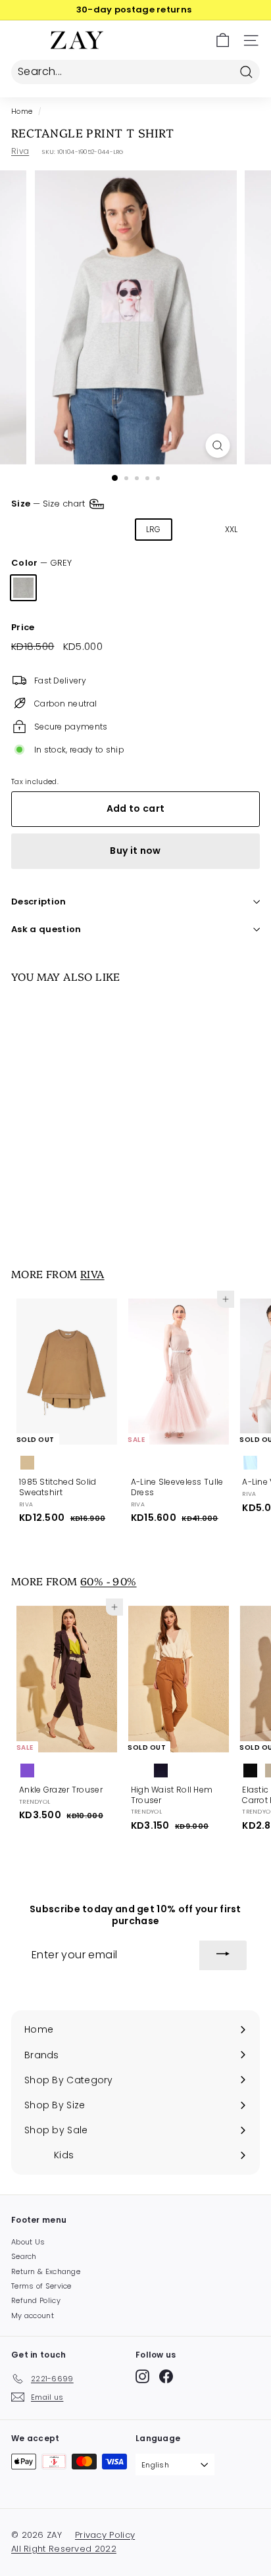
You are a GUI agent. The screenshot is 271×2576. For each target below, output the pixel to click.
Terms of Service (41, 2286)
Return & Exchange (46, 2271)
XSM (30, 529)
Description (39, 902)
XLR (193, 529)
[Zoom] (218, 446)
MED (112, 529)
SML (71, 529)
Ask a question (46, 929)
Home (22, 111)
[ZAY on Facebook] (166, 2376)
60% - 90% (109, 1581)
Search (24, 2256)
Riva (20, 151)
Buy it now (135, 851)
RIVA (92, 1274)
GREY (23, 588)
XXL (232, 529)
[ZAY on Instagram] (142, 2376)
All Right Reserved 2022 (64, 2549)
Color (41, 563)
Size (49, 504)
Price (23, 628)
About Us (28, 2242)
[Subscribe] (223, 1956)
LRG (154, 529)
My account (33, 2316)
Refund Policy (36, 2300)
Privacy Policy (105, 2535)
